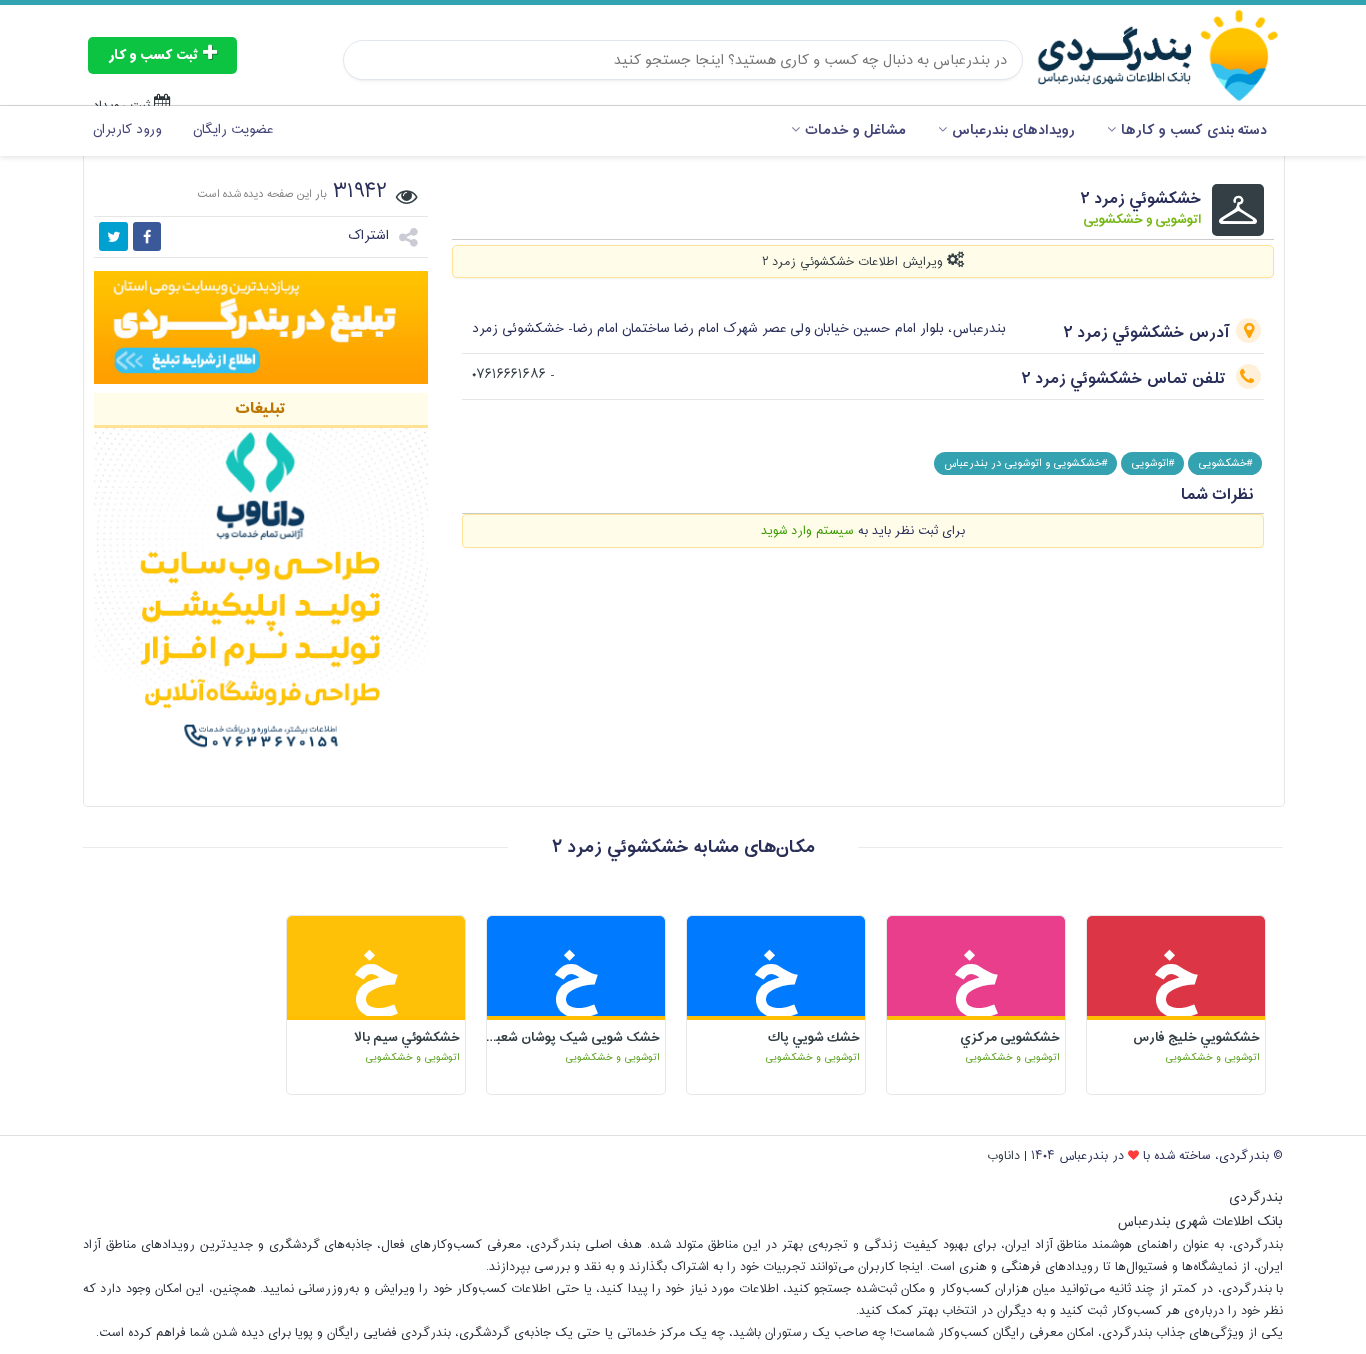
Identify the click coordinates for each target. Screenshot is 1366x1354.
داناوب (1003, 1156)
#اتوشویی (1152, 463)
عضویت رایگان (233, 130)
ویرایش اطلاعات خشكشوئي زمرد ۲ (854, 262)
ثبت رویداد (123, 106)
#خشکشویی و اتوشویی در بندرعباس (1025, 463)
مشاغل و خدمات (855, 130)
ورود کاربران (127, 130)
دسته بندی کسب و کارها (1194, 130)
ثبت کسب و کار (155, 55)
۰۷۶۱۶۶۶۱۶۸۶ (509, 375)
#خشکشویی (1225, 463)
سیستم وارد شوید (807, 531)
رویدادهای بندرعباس (1013, 130)
